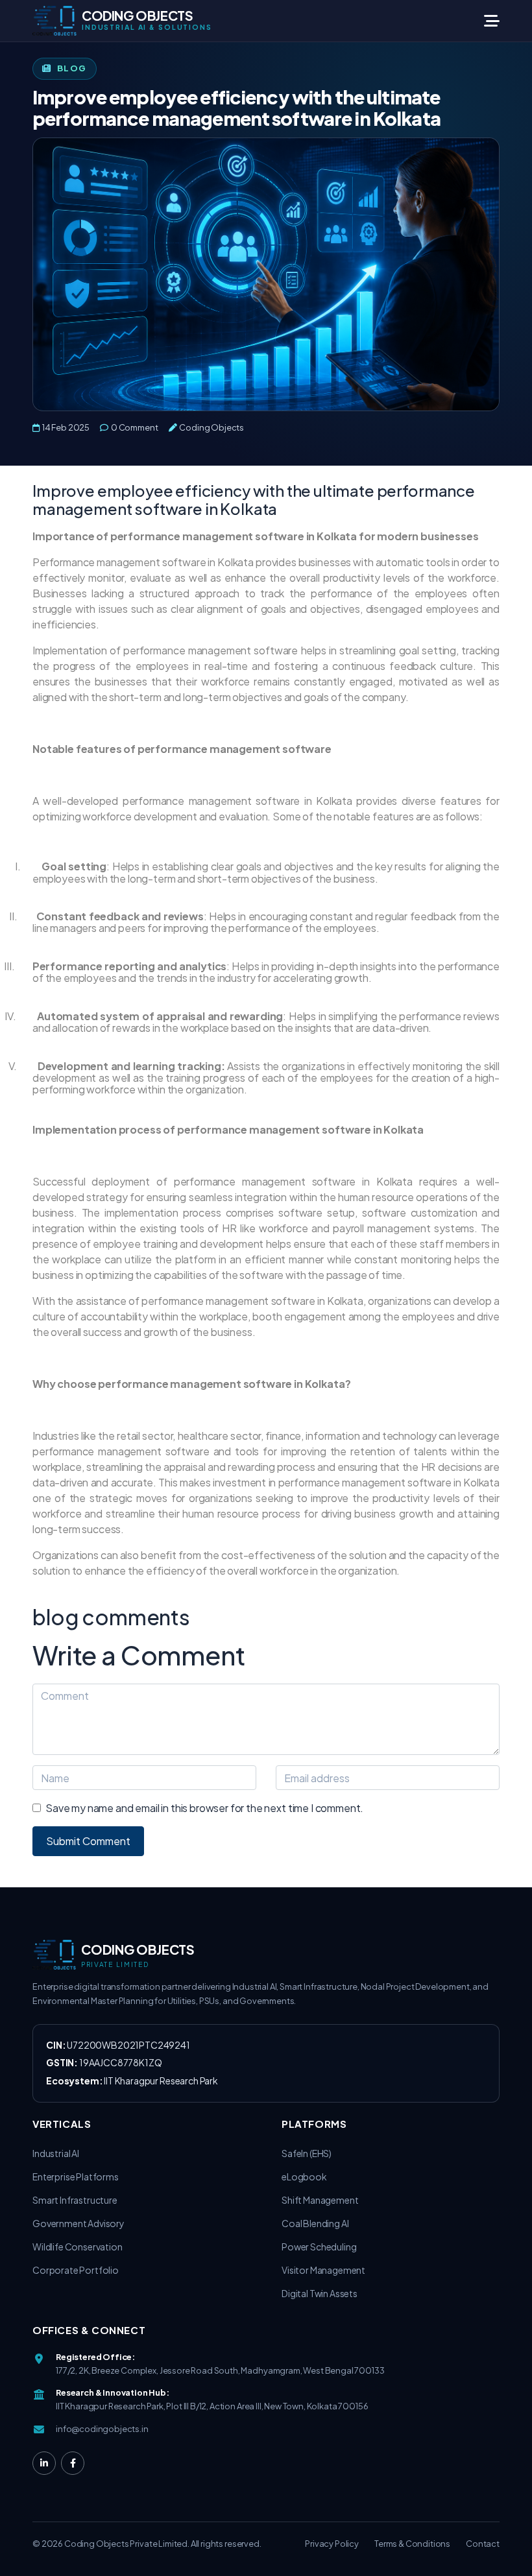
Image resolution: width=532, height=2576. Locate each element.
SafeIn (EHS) (307, 2153)
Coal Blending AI (315, 2223)
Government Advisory (79, 2223)
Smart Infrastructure (75, 2200)
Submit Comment (88, 1841)
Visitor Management (323, 2270)
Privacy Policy (332, 2544)
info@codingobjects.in (102, 2429)
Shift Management (320, 2200)
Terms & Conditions (412, 2544)
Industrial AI (56, 2153)
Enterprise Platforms (76, 2176)
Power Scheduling (319, 2247)
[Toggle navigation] (484, 21)
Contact (483, 2544)
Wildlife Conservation (78, 2247)
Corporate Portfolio (76, 2270)
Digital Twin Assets (320, 2293)
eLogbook (304, 2176)
